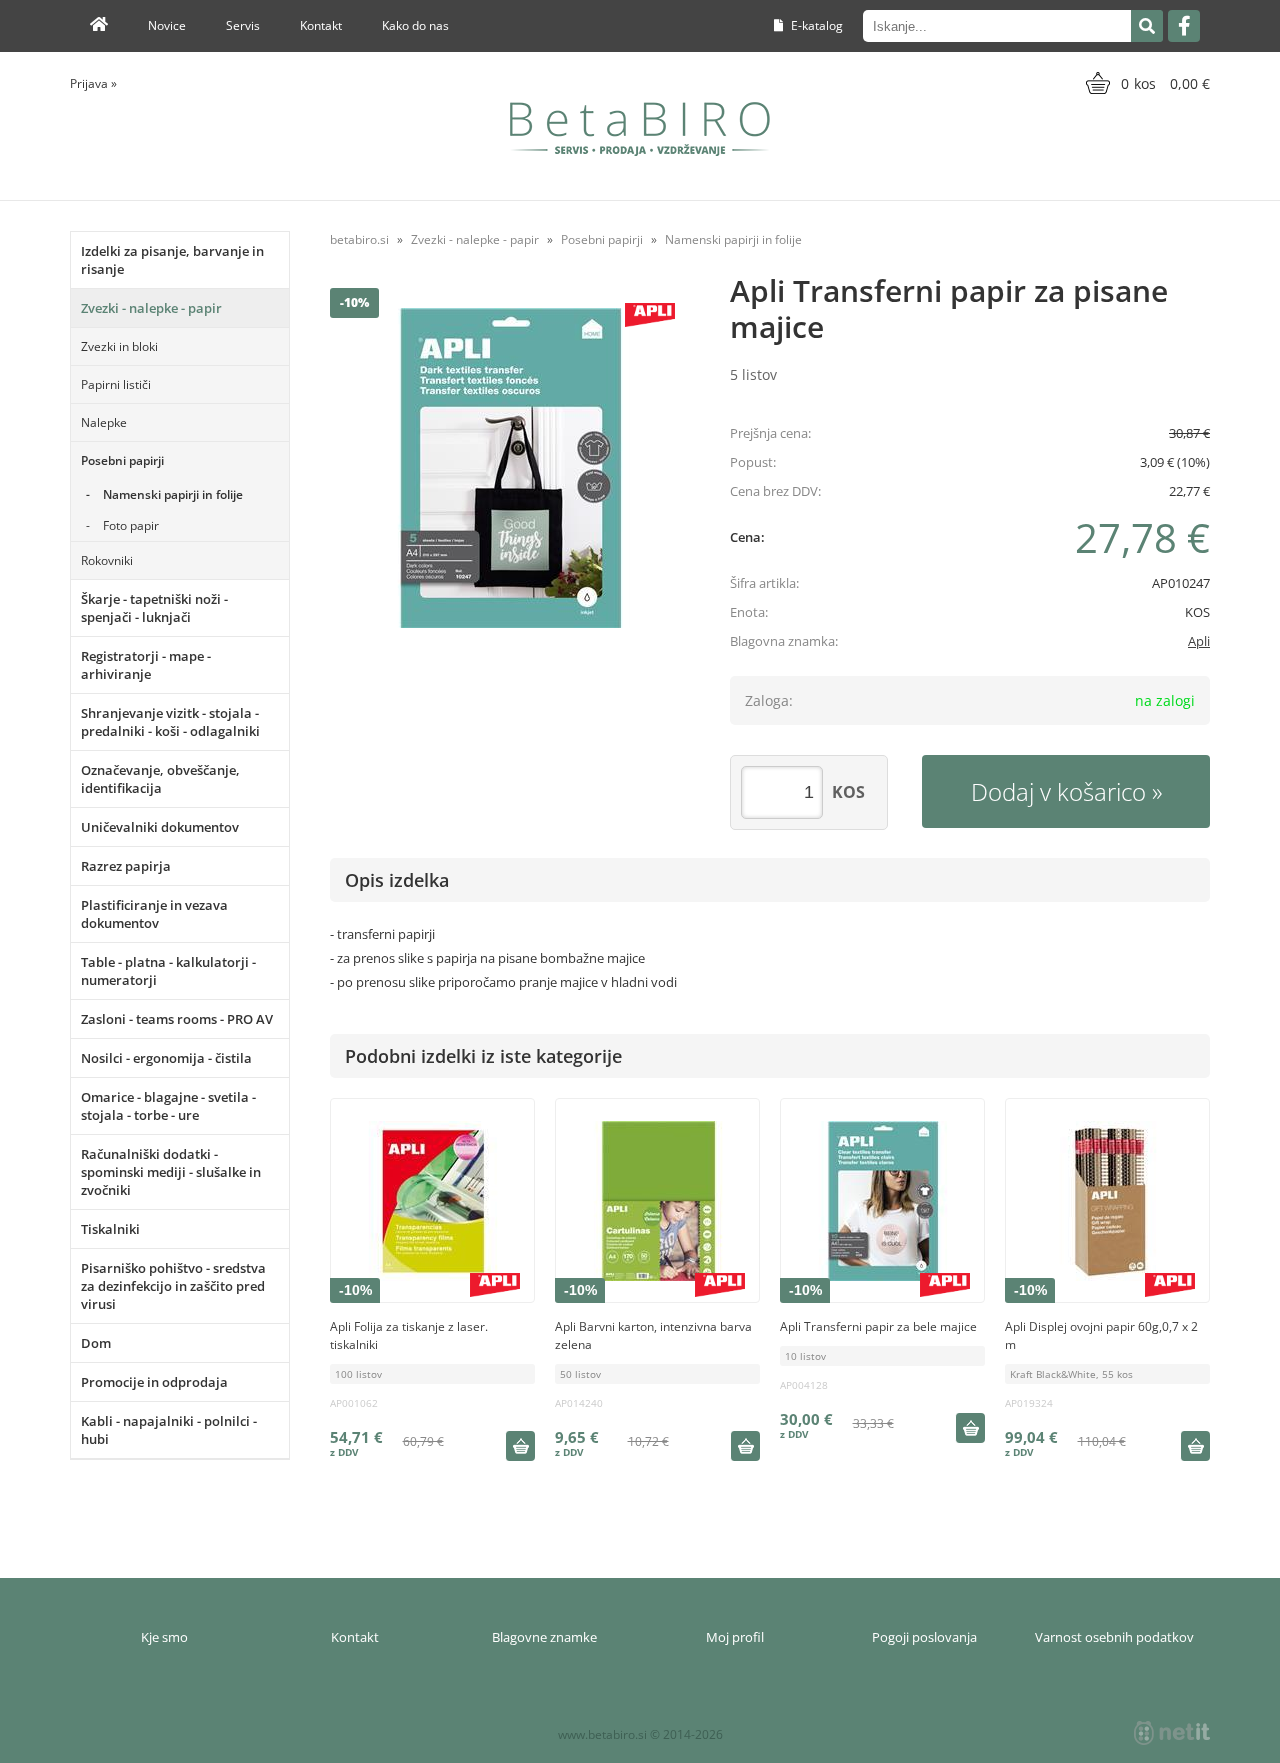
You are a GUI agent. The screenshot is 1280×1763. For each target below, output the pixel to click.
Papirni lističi (116, 384)
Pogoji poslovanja (924, 1637)
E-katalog (815, 25)
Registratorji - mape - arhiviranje (146, 665)
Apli (1199, 641)
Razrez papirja (126, 866)
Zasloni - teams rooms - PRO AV (177, 1019)
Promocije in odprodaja (154, 1382)
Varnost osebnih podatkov (1114, 1637)
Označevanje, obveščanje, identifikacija (160, 779)
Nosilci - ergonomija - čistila (166, 1058)
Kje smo (164, 1637)
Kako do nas (415, 25)
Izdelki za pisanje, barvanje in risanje (172, 260)
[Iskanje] (1147, 26)
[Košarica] (1145, 83)
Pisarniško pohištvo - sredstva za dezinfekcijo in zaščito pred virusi (173, 1286)
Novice (167, 25)
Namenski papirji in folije (173, 494)
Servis (243, 25)
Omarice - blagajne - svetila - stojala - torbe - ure (168, 1106)
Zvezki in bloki (119, 346)
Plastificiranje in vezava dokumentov (154, 914)
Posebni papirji (122, 460)
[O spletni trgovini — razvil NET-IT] (1172, 1733)
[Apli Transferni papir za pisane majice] (510, 468)
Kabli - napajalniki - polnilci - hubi (169, 1430)
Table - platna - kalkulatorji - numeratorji (168, 971)
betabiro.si (359, 239)
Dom (96, 1343)
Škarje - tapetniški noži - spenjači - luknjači (154, 608)
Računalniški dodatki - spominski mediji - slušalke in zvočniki (171, 1172)
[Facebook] (1184, 26)
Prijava (93, 83)
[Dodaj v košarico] (520, 1446)
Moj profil (735, 1637)
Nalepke (104, 422)
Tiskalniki (110, 1229)
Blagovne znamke (544, 1637)
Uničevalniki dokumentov (160, 827)
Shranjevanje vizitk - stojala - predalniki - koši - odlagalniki (170, 722)
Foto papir (131, 525)
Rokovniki (107, 560)
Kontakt (321, 25)
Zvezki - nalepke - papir (151, 308)
